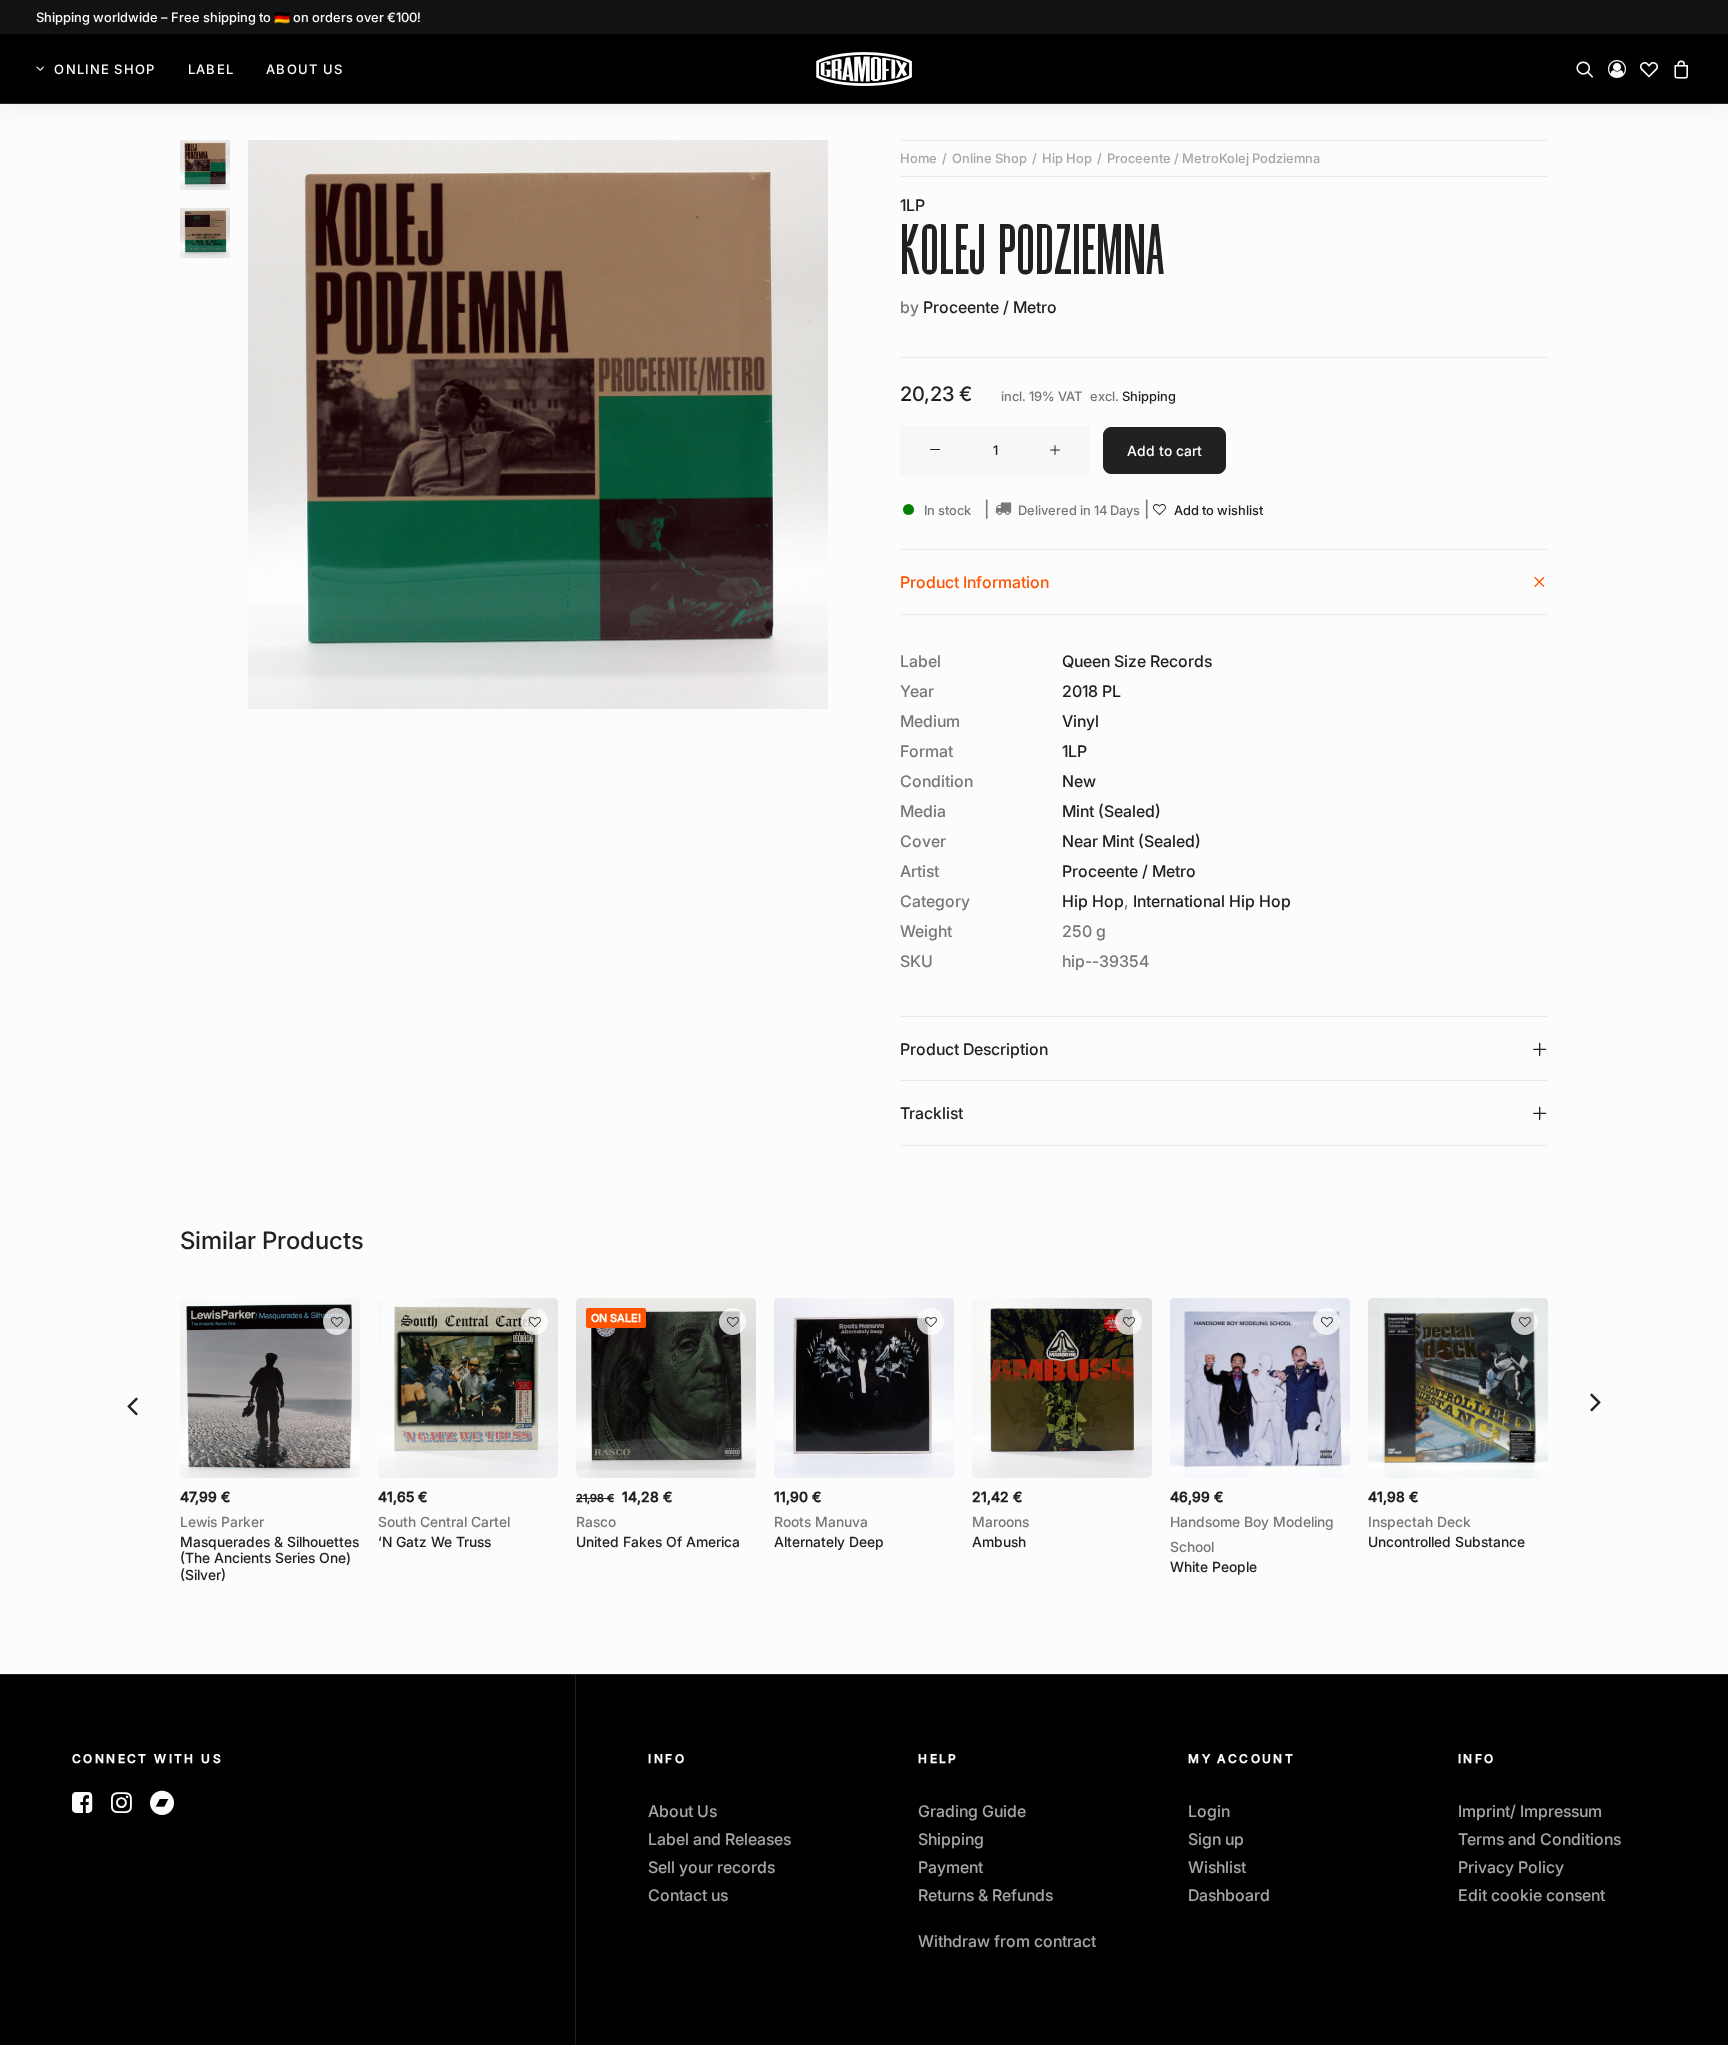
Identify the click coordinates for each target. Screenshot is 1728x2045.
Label (211, 69)
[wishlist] (1649, 69)
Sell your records (711, 1867)
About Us (304, 69)
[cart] (1678, 69)
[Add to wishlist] (336, 1321)
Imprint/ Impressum (1530, 1811)
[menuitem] (103, 69)
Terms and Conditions (1539, 1839)
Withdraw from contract (1007, 1941)
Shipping (1149, 396)
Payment (950, 1867)
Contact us (688, 1895)
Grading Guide (972, 1811)
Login (1209, 1811)
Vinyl (1080, 721)
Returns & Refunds (985, 1895)
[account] (1617, 69)
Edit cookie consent (1531, 1895)
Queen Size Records (1137, 661)
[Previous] (132, 1404)
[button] (1588, 69)
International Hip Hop (1212, 901)
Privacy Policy (1511, 1867)
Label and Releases (719, 1839)
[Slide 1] (205, 165)
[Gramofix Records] (864, 69)
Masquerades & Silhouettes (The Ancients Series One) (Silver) (269, 1548)
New (1079, 781)
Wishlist (1217, 1867)
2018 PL (1091, 691)
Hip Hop (1067, 158)
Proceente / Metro (990, 307)
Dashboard (1229, 1895)
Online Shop (104, 69)
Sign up (1216, 1839)
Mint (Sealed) (1111, 811)
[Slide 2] (205, 233)
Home (918, 158)
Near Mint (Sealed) (1131, 841)
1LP (912, 205)
